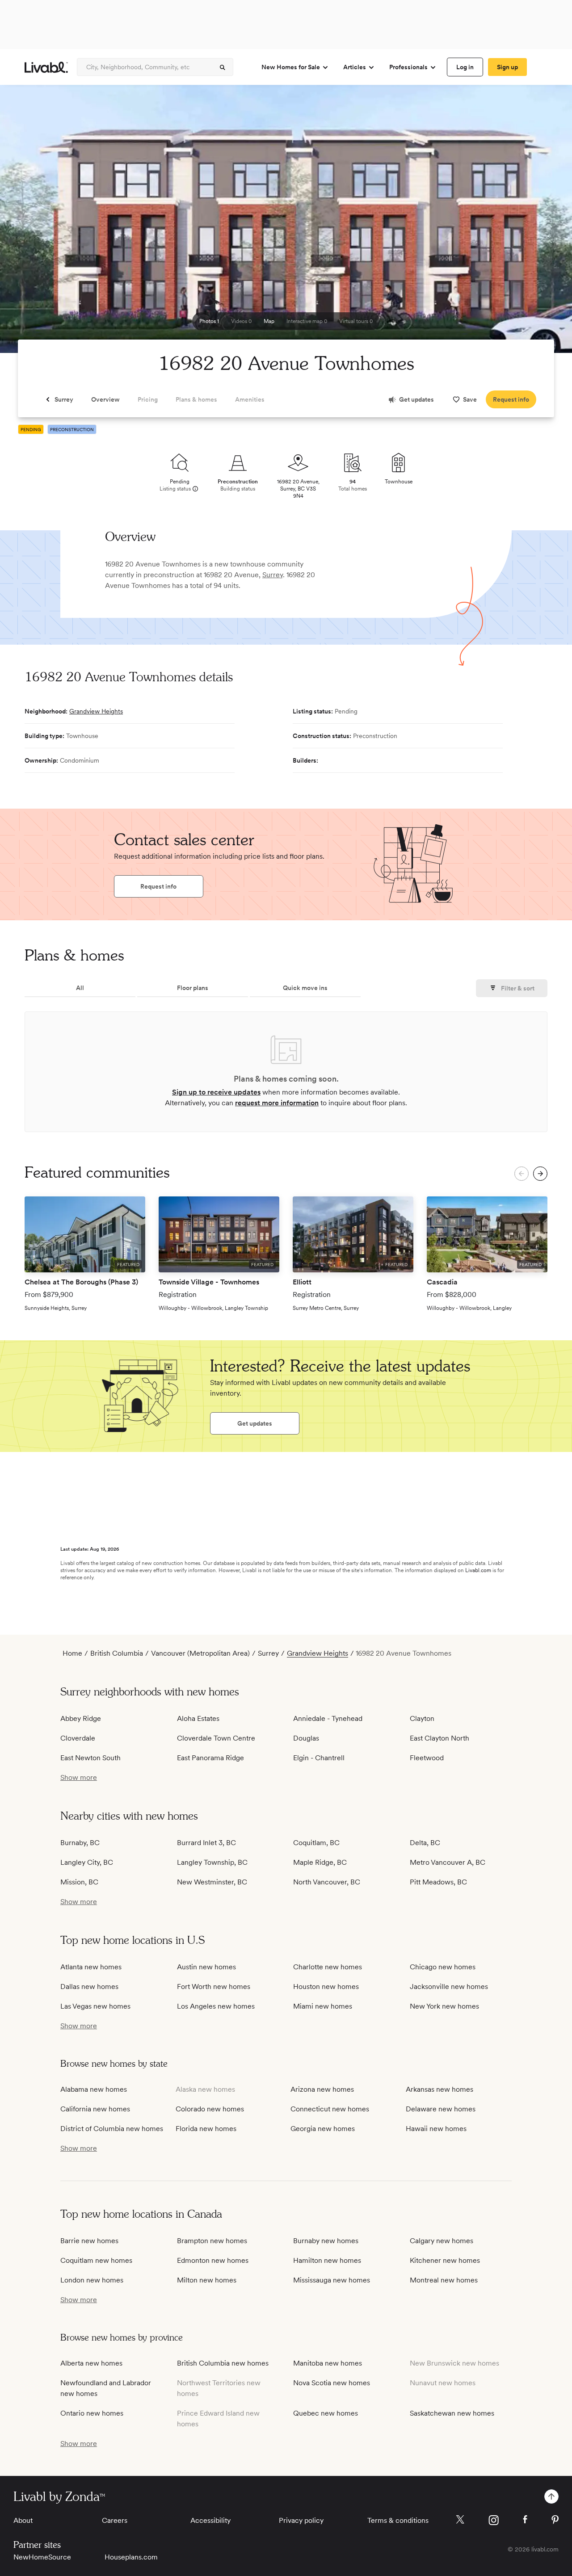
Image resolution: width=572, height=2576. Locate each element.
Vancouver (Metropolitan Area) (200, 1653)
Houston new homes (326, 1987)
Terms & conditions (398, 2520)
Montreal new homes (444, 2280)
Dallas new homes (89, 1987)
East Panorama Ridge (210, 1758)
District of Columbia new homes (112, 2129)
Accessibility (210, 2520)
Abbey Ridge (81, 1718)
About (23, 2520)
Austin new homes (206, 1967)
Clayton (422, 1718)
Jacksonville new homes (449, 1987)
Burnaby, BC (80, 1843)
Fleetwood (427, 1758)
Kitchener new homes (445, 2260)
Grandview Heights (96, 711)
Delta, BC (425, 1843)
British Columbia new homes (223, 2363)
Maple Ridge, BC (320, 1862)
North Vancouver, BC (327, 1882)
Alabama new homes (94, 2089)
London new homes (92, 2280)
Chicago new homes (443, 1967)
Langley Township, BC (212, 1862)
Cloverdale (78, 1738)
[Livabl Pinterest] (555, 2520)
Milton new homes (207, 2280)
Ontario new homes (92, 2413)
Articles (355, 67)
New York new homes (444, 2006)
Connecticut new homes (330, 2109)
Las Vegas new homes (95, 2006)
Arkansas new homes (440, 2089)
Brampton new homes (212, 2241)
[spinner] (223, 67)
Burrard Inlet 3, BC (206, 1843)
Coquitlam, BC (316, 1843)
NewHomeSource (42, 2557)
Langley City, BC (87, 1862)
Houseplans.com (131, 2557)
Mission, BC (79, 1882)
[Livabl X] (460, 2519)
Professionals (408, 67)
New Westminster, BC (212, 1882)
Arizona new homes (322, 2089)
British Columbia (117, 1653)
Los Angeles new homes (216, 2006)
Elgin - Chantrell (319, 1758)
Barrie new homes (89, 2241)
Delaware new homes (441, 2109)
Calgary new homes (442, 2241)
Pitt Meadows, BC (438, 1882)
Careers (115, 2520)
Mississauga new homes (332, 2280)
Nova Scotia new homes (332, 2383)
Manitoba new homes (328, 2363)
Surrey (273, 575)
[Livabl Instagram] (494, 2520)
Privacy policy (301, 2520)
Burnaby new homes (326, 2241)
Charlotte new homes (328, 1967)
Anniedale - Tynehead (328, 1718)
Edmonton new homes (213, 2260)
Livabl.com (478, 1570)
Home (72, 1653)
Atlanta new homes (91, 1967)
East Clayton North (440, 1738)
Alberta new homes (91, 2363)
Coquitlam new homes (96, 2260)
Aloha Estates (198, 1718)
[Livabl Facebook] (525, 2519)
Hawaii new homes (436, 2129)
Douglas (306, 1738)
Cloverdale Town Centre (216, 1738)
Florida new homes (206, 2129)
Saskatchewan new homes (452, 2413)
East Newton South (90, 1758)
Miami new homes (323, 2006)
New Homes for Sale (291, 67)
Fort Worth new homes (214, 1987)
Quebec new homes (326, 2413)
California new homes (95, 2109)
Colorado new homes (210, 2109)
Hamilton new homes (327, 2260)
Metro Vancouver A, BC (448, 1862)
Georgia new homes (323, 2129)
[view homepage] (46, 67)
